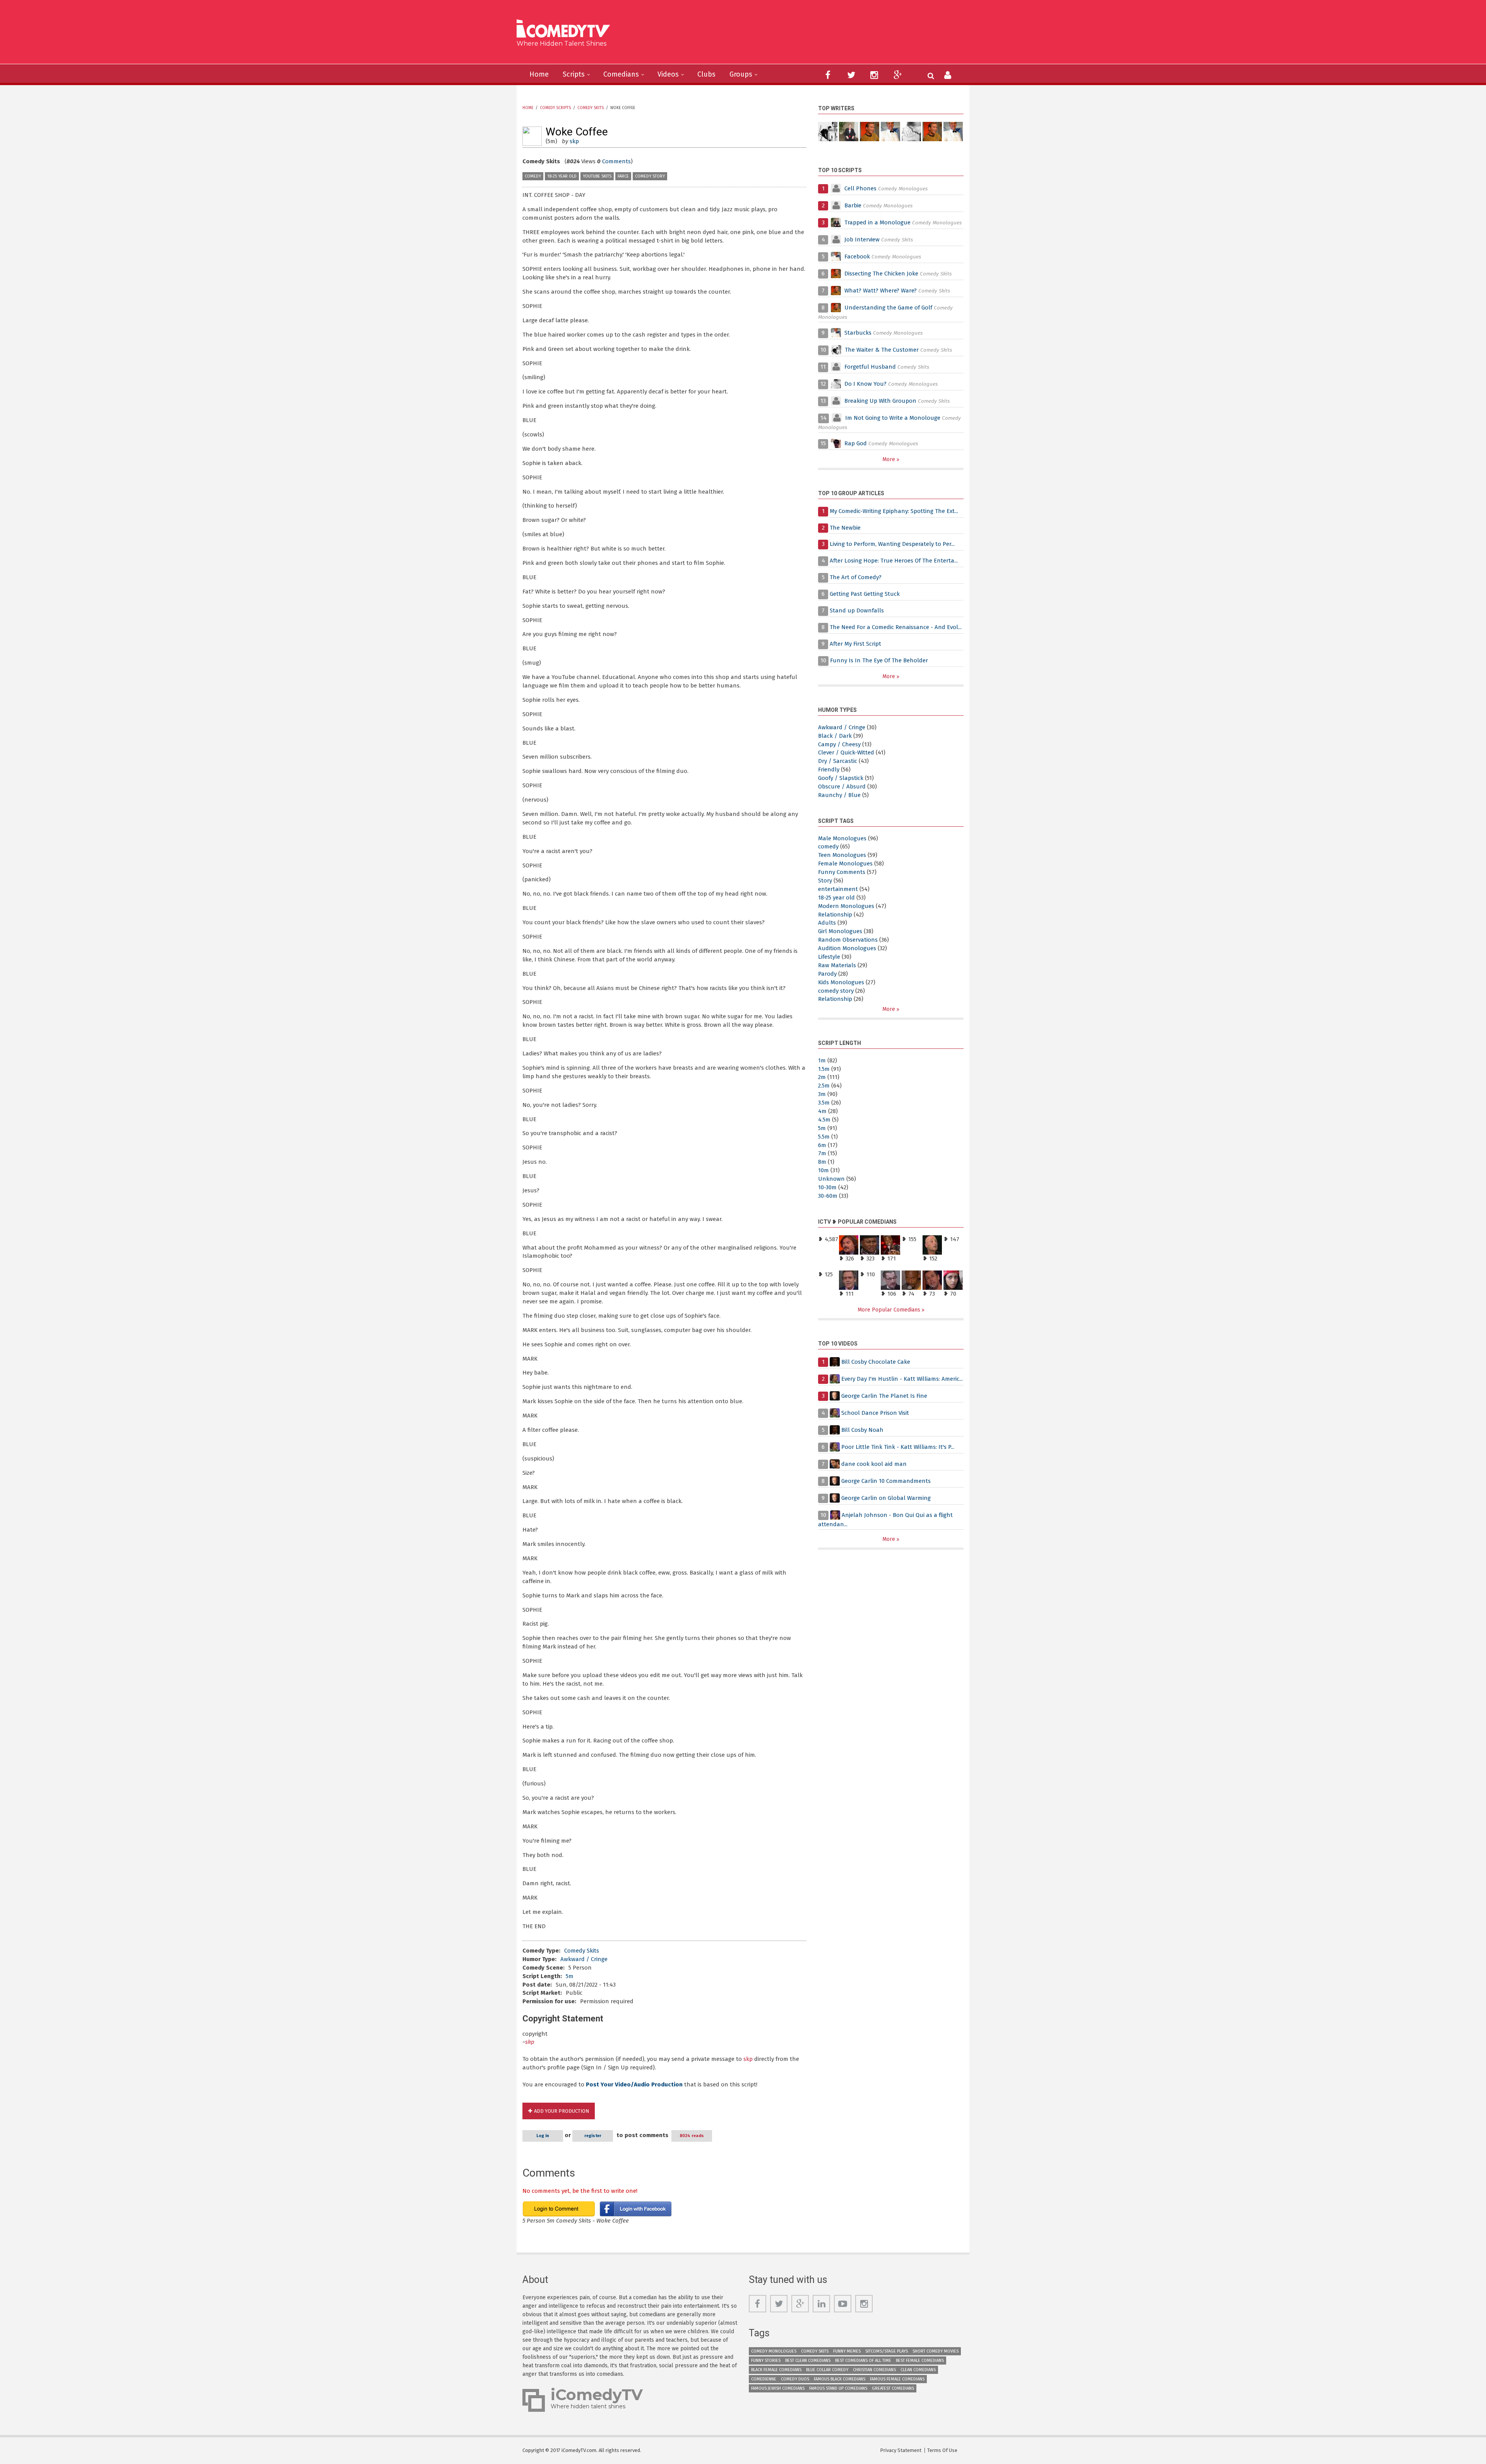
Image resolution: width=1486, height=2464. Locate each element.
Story (825, 881)
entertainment (838, 889)
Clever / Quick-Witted (846, 752)
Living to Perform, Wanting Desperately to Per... (892, 544)
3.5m (824, 1103)
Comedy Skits (591, 108)
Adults (827, 923)
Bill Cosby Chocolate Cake (876, 1362)
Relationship (835, 915)
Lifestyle (829, 957)
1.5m (824, 1069)
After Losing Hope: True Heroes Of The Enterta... (894, 561)
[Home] (566, 30)
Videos (668, 74)
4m (822, 1111)
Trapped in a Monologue (877, 222)
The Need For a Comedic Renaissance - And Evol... (896, 627)
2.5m (824, 1086)
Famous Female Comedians (897, 2379)
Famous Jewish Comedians (778, 2388)
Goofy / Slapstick (841, 778)
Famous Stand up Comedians (838, 2388)
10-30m (827, 1187)
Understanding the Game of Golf (888, 308)
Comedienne (764, 2379)
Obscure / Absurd (842, 787)
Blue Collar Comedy (827, 2370)
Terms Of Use (942, 2450)
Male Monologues (842, 838)
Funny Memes (847, 2351)
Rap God (856, 443)
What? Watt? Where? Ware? (881, 291)
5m (570, 1976)
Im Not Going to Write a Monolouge (893, 418)
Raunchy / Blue (839, 795)
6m (822, 1145)
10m (823, 1170)
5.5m (824, 1137)
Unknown (831, 1179)
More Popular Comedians (890, 1310)
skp (574, 141)
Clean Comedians (918, 2370)
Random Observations (848, 940)
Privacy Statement (901, 2450)
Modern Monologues (846, 906)
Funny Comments (842, 872)
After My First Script (855, 644)
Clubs (706, 74)
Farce (623, 176)
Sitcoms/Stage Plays (887, 2351)
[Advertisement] (803, 35)
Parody (827, 974)
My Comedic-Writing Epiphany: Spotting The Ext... (894, 511)
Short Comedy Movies (936, 2351)
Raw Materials (837, 965)
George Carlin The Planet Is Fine (884, 1396)
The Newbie (845, 528)
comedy (533, 176)
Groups (741, 74)
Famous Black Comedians (840, 2379)
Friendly (829, 769)
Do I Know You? (865, 384)
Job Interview (862, 239)
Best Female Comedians (920, 2361)
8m (822, 1162)
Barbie (853, 205)
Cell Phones (860, 188)
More (889, 459)
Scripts (574, 74)
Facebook (858, 256)
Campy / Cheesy (839, 744)
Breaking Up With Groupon (880, 401)
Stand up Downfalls (857, 610)
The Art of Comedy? (856, 577)
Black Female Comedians (776, 2370)
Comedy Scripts (555, 108)
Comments (616, 161)
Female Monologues (845, 864)
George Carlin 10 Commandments (886, 1481)
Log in (543, 2136)
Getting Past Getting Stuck (865, 594)
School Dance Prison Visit (875, 1413)
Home (539, 74)
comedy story (650, 176)
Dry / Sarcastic (838, 761)
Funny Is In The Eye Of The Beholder (879, 660)
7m (822, 1153)
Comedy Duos (795, 2379)
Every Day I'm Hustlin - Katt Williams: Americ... (902, 1379)
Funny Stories (766, 2361)
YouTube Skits (597, 176)
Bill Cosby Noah (862, 1430)
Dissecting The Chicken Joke (881, 274)
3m (822, 1094)
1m (822, 1060)
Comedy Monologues (774, 2351)
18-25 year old (562, 176)
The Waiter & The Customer (882, 350)
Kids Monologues (841, 982)
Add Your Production (562, 2111)
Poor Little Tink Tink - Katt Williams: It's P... (898, 1447)
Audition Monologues (847, 948)
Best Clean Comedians (808, 2361)
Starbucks (858, 333)
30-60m (828, 1196)
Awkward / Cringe (584, 1959)
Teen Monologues (842, 855)
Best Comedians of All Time (863, 2361)
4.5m (824, 1120)
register (593, 2136)
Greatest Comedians (893, 2388)
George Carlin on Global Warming (886, 1498)
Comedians (621, 74)
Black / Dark (835, 736)
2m (822, 1077)
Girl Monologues (840, 931)
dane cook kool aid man (874, 1464)
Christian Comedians (874, 2370)
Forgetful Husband (870, 367)
